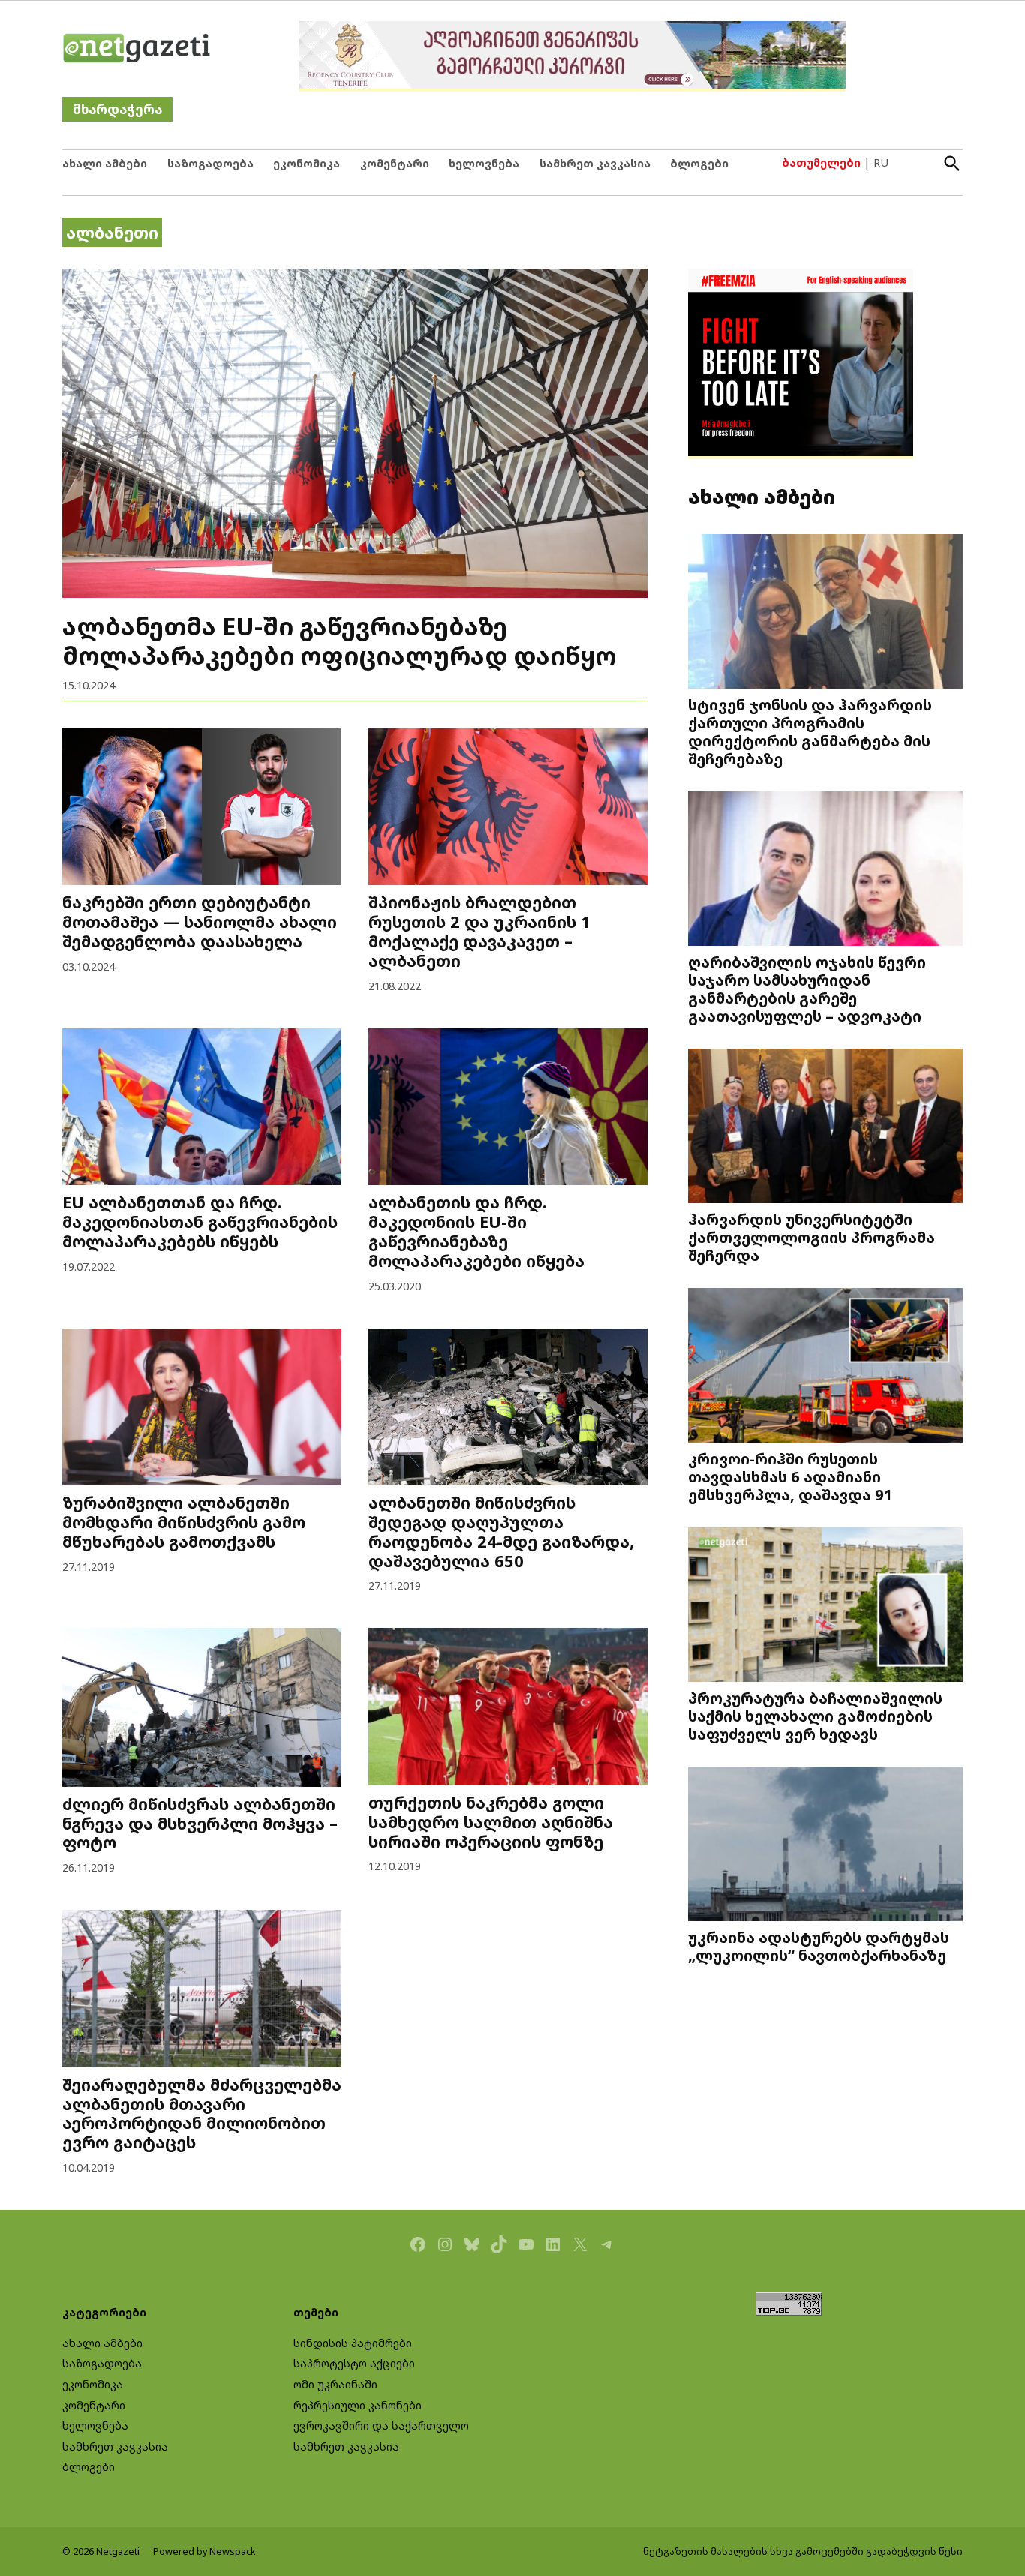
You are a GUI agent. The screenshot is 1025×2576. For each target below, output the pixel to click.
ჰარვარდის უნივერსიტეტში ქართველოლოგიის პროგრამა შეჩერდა (812, 1237)
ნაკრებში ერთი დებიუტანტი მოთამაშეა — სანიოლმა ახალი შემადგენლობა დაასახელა (200, 922)
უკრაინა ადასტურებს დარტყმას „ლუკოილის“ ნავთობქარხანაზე (819, 1946)
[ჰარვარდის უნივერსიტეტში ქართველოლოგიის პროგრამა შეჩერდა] (825, 1128)
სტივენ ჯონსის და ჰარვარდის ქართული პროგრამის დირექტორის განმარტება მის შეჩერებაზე (810, 731)
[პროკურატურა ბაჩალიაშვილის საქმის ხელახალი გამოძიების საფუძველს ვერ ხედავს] (825, 1606)
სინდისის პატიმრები (353, 2343)
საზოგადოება (210, 163)
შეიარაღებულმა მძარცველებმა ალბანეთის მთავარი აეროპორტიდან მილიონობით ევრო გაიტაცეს (202, 2114)
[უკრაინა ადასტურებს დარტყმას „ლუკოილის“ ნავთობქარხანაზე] (825, 1846)
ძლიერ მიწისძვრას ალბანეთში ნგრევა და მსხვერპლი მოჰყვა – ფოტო (200, 1823)
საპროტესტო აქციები (354, 2363)
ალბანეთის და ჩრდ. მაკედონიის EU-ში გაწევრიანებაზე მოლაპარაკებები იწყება (476, 1231)
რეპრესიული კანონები (358, 2405)
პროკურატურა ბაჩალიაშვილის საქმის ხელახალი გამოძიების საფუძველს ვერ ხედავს (815, 1716)
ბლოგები (699, 163)
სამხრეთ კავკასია (595, 163)
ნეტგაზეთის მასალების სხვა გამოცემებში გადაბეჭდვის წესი (803, 2552)
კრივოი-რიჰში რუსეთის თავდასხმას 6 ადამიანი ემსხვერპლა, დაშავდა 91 (791, 1476)
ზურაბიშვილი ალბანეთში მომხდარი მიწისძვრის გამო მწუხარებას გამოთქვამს (184, 1522)
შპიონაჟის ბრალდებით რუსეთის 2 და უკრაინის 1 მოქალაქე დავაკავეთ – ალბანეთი (479, 931)
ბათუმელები (821, 162)
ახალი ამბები (105, 163)
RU (881, 162)
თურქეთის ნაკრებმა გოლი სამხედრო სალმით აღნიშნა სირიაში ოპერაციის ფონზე (491, 1822)
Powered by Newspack (204, 2552)
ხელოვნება (484, 163)
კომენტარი (395, 163)
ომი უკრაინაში (335, 2384)
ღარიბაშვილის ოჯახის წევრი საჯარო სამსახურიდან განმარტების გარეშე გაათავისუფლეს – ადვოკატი (807, 989)
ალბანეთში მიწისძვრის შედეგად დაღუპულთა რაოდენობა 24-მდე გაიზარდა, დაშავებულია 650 (501, 1531)
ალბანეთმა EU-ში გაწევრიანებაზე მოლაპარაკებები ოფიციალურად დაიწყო (339, 640)
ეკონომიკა (307, 163)
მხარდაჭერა (117, 109)
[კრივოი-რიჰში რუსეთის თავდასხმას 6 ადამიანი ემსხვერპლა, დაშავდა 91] (825, 1367)
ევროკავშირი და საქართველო (381, 2426)
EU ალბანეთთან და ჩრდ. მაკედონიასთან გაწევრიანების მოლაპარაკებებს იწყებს (200, 1222)
